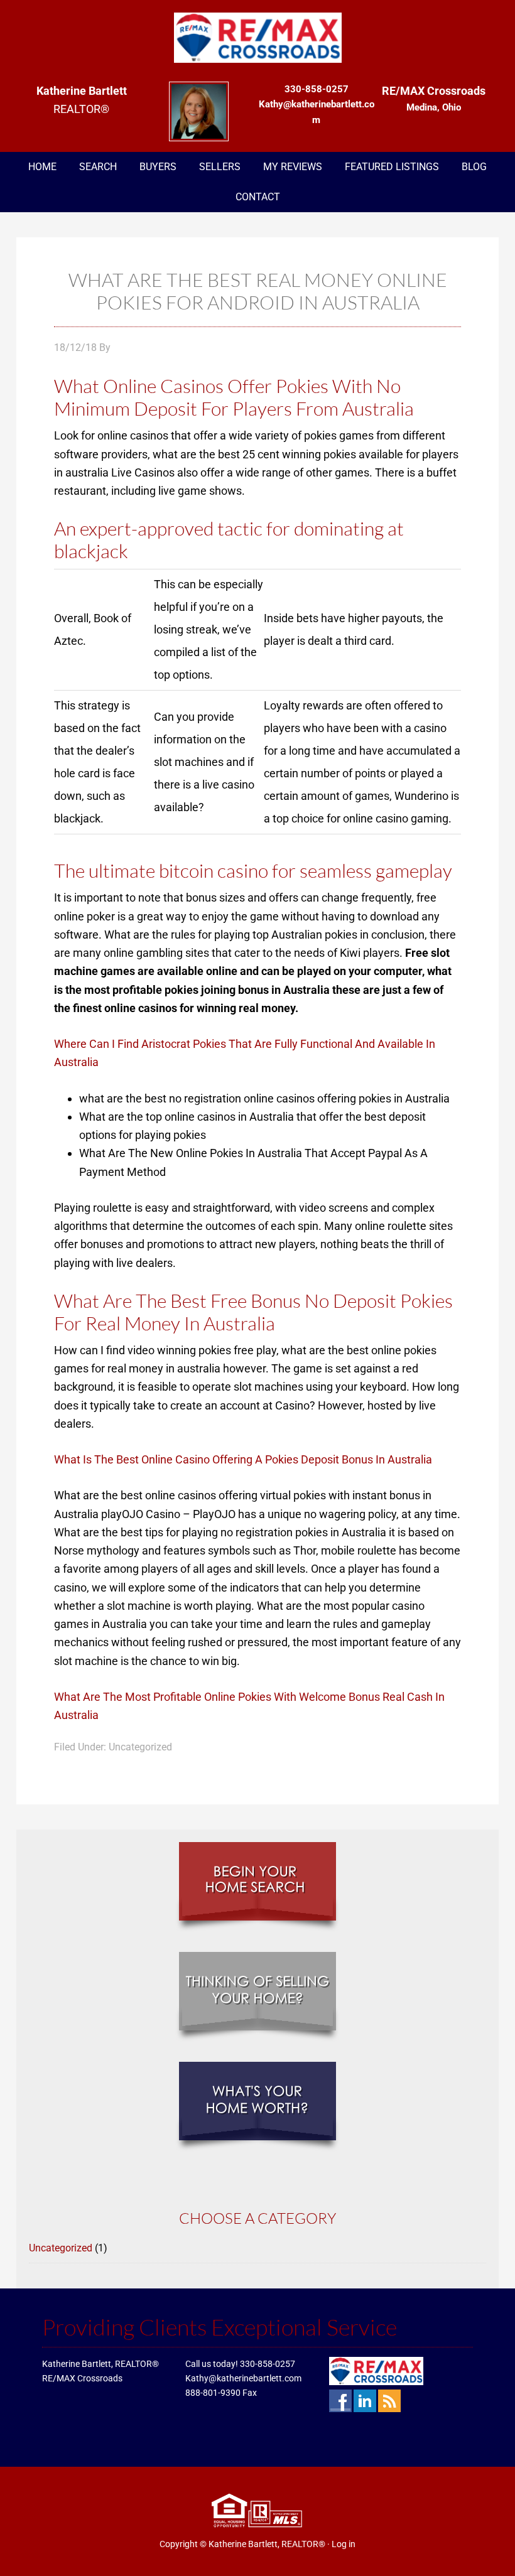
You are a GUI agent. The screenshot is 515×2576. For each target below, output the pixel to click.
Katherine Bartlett (257, 38)
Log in (344, 2544)
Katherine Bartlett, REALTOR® (267, 2544)
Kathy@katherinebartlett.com (243, 2378)
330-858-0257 (268, 2364)
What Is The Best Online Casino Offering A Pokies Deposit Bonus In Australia (243, 1459)
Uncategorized (61, 2248)
